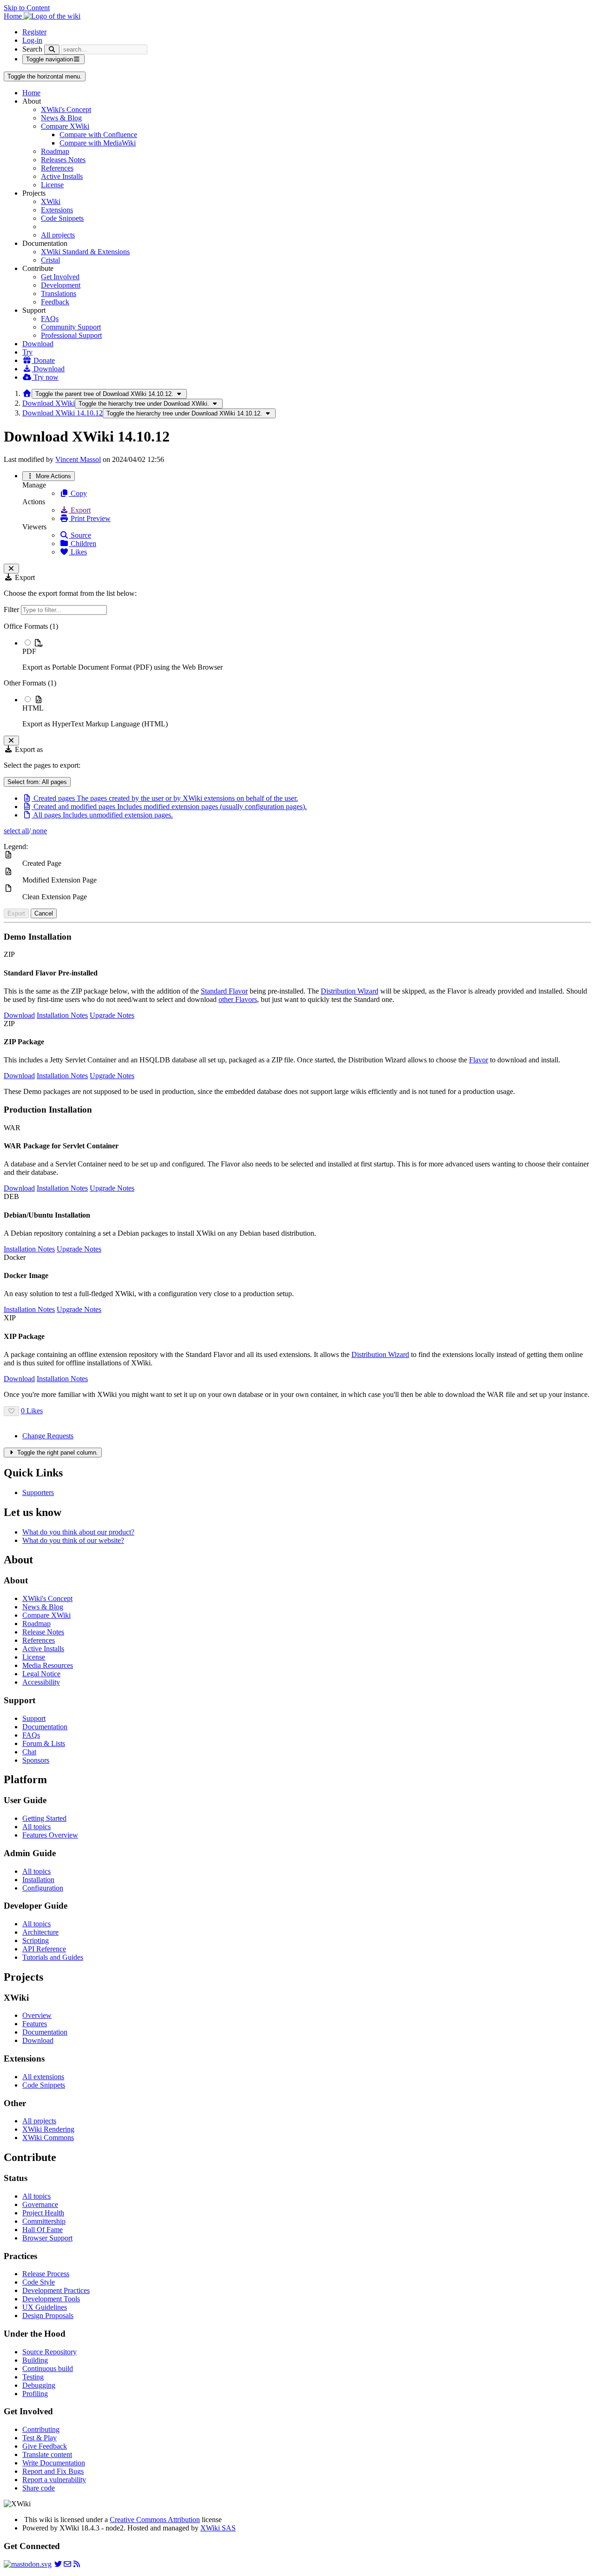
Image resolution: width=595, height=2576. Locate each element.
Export (80, 510)
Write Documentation (54, 2463)
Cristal (50, 260)
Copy (78, 493)
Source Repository (50, 2352)
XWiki (51, 201)
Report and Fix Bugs (53, 2471)
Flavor (479, 1060)
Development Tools (51, 2299)
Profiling (35, 2394)
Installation (38, 1880)
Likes (78, 552)
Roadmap (55, 151)
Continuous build (48, 2368)
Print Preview (90, 518)
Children (83, 544)
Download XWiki (49, 403)
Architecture (40, 1932)
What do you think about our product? (78, 1532)
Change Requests (48, 1436)
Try (27, 352)
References (57, 168)
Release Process (46, 2274)
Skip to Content (27, 8)
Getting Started (44, 1818)
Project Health (43, 2213)
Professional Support (71, 335)
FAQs (50, 319)
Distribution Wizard (350, 991)
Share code (39, 2488)
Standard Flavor (224, 991)
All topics (36, 1827)
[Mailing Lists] (67, 2564)
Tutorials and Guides (53, 1957)
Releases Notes (63, 160)
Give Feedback (45, 2446)
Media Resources (48, 1665)
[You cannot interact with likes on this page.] (11, 1411)
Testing (33, 2377)
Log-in (32, 40)
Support (34, 1718)
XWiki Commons (48, 2138)
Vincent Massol (78, 459)
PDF (29, 651)
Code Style (39, 2282)
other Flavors (238, 999)
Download (38, 344)
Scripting (36, 1940)
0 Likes (32, 1411)
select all (16, 831)
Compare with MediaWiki (98, 143)
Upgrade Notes (112, 1015)
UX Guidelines (45, 2307)
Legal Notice (41, 1674)
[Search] (52, 49)
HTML (33, 708)
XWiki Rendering (48, 2129)
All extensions (43, 2077)
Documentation (45, 1727)
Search (32, 49)
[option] (307, 655)
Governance (40, 2204)
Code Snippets (62, 218)
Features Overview (50, 1835)
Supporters (38, 1492)
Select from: (37, 782)
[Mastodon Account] (28, 2564)
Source (80, 535)
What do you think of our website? (73, 1540)
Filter (12, 609)
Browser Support (47, 2238)
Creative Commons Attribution (155, 2520)
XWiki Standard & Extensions (85, 252)
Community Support (71, 327)
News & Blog (61, 118)
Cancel (44, 913)
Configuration (43, 1888)
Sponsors (36, 1760)
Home (31, 93)
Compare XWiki (65, 126)
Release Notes (43, 1632)
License (52, 185)
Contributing (41, 2429)
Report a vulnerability (54, 2480)
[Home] (27, 393)
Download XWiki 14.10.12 (63, 413)
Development (61, 285)
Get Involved (60, 277)
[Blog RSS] (77, 2564)
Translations (59, 293)
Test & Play (40, 2438)
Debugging (39, 2385)
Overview (37, 2015)
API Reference (44, 1949)
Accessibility (41, 1682)
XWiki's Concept (66, 109)
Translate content (47, 2454)
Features (35, 2024)
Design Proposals (48, 2316)
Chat (29, 1752)
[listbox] (297, 675)
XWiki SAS (218, 2528)
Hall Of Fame (43, 2230)
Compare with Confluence (98, 135)
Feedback (55, 302)
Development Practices (56, 2290)
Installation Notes (62, 1015)
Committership (44, 2221)
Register (34, 32)
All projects (58, 235)
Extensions (57, 210)
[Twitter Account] (58, 2564)
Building (35, 2360)
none (39, 831)
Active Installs (62, 176)
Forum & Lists (44, 1743)
